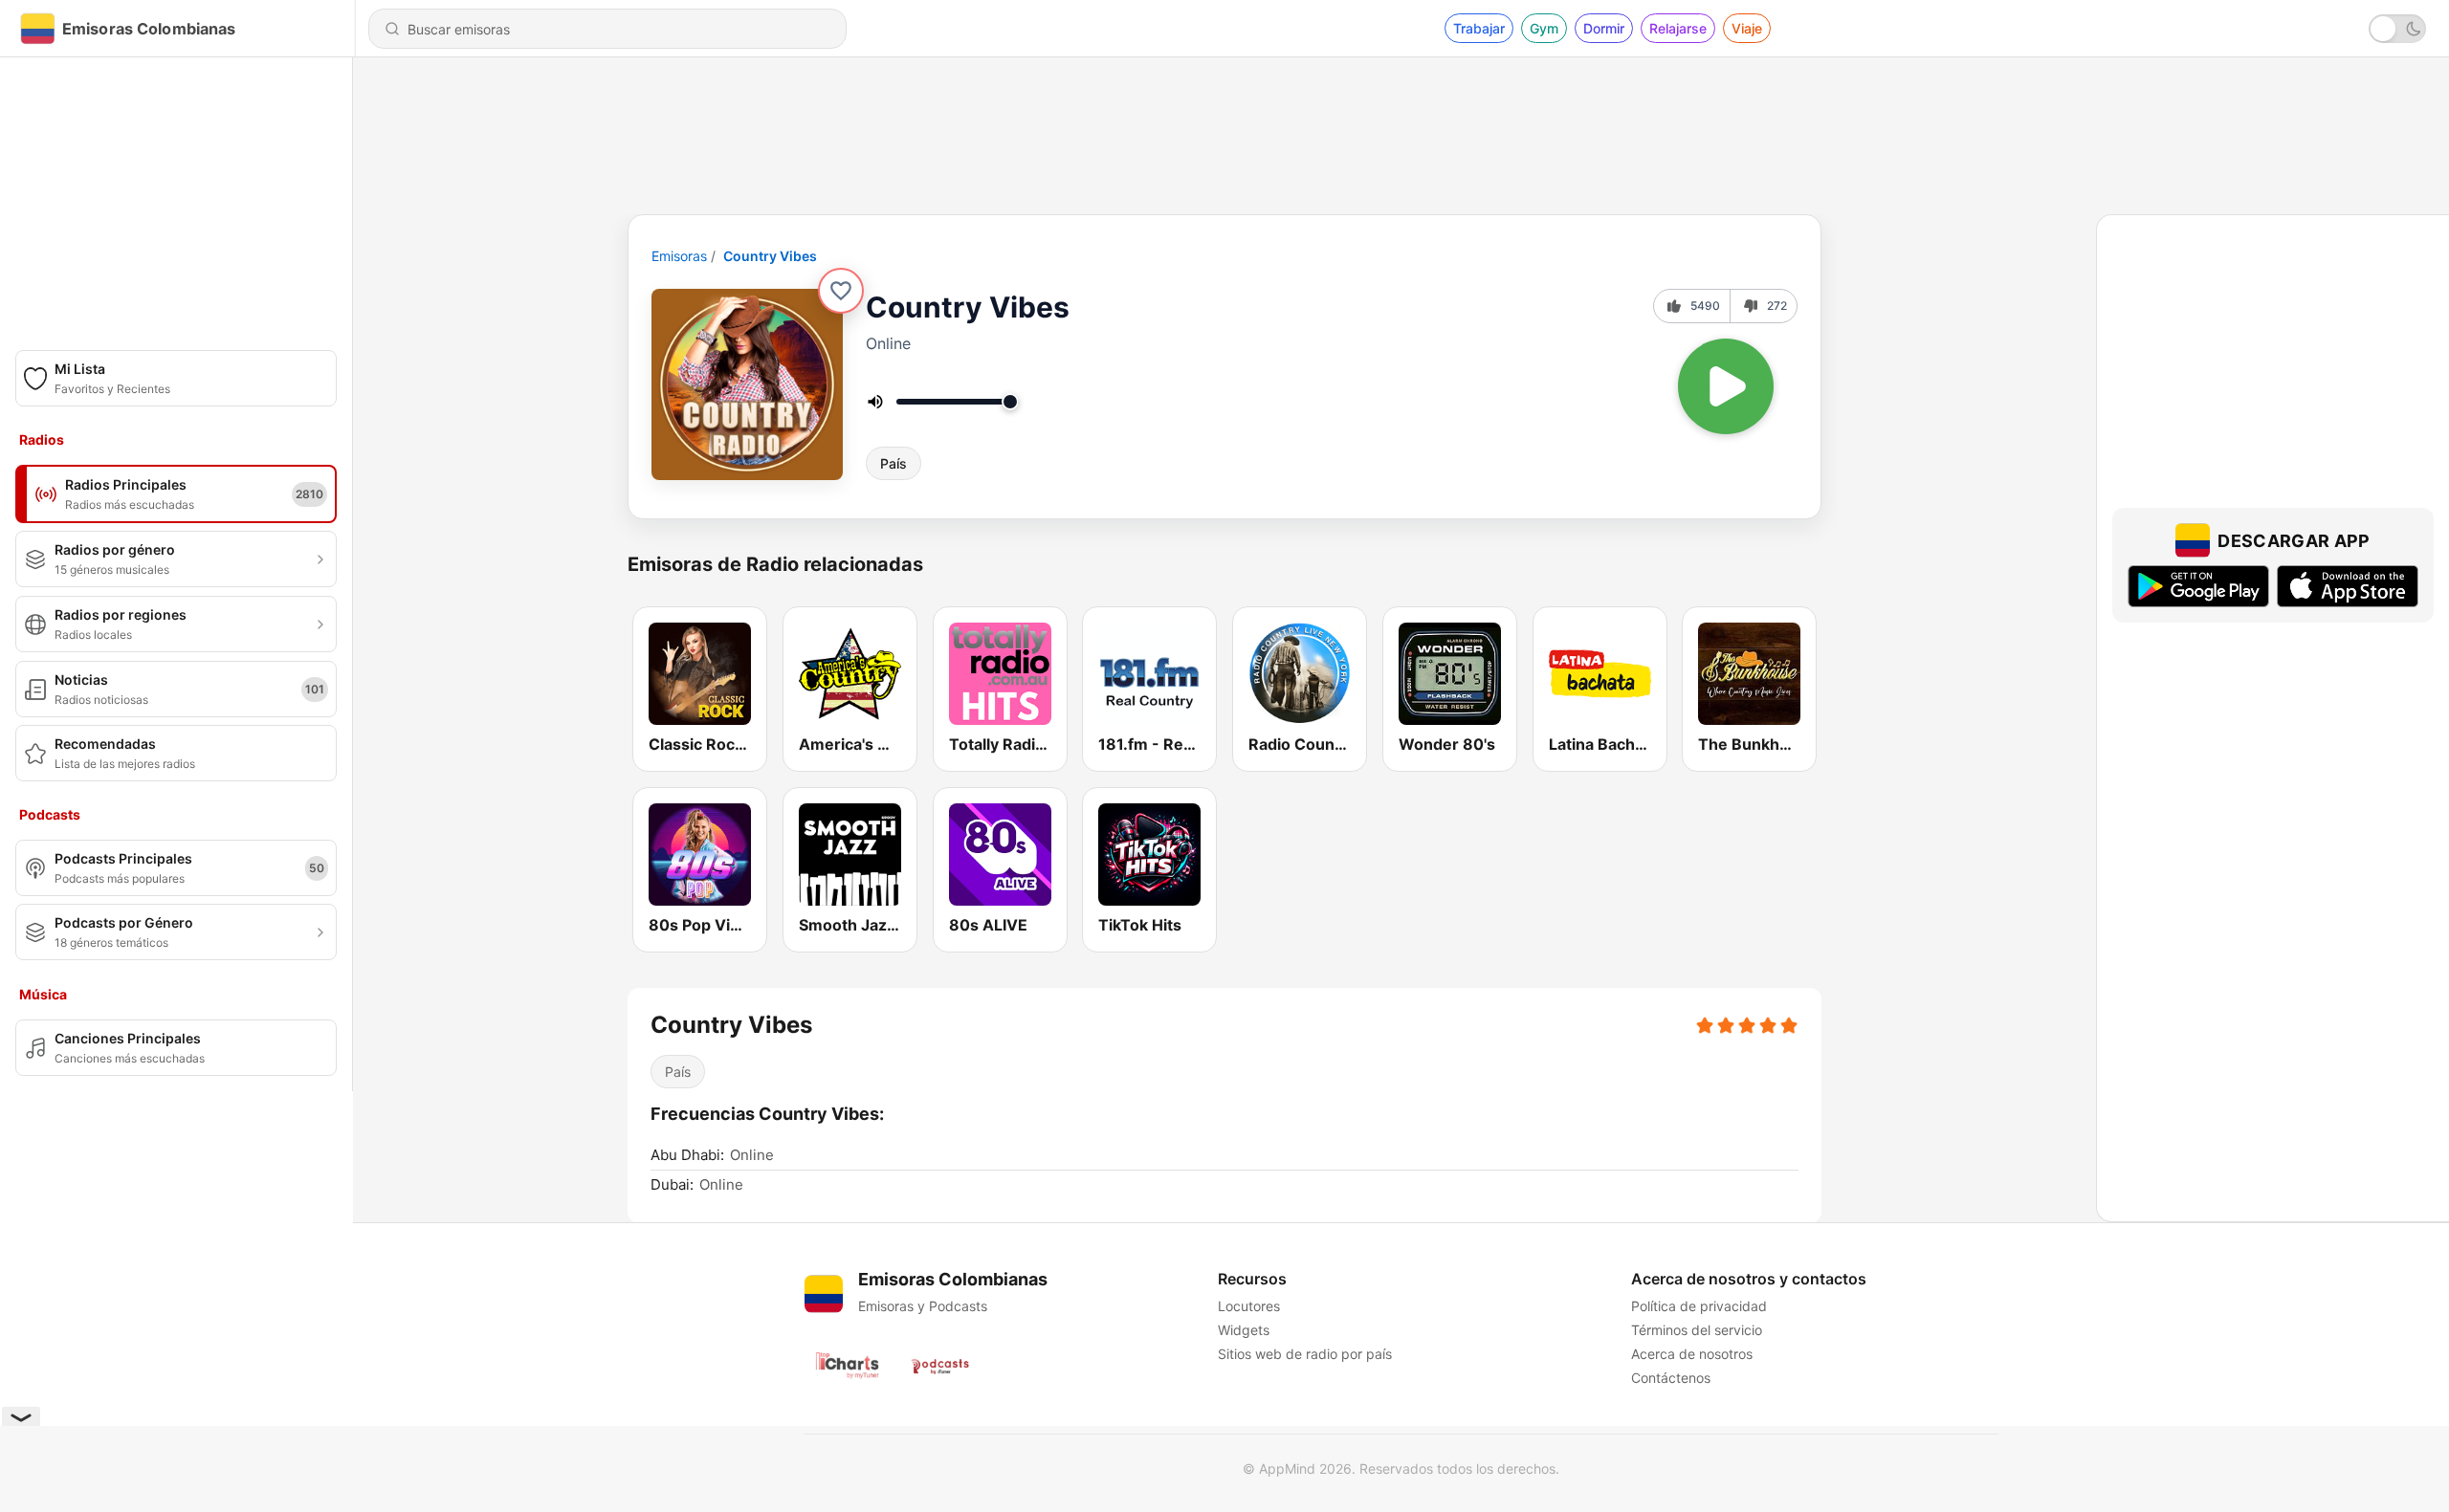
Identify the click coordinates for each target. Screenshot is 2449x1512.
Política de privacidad (1699, 1306)
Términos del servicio (1697, 1330)
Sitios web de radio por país (1305, 1354)
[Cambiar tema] (2397, 29)
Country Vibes (770, 256)
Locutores (1249, 1306)
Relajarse (1678, 28)
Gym (1544, 28)
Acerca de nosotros (1692, 1354)
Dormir (1604, 28)
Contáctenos (1671, 1378)
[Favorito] (841, 291)
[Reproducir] (1726, 386)
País (894, 463)
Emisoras (679, 256)
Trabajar (1479, 28)
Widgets (1244, 1330)
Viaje (1747, 28)
